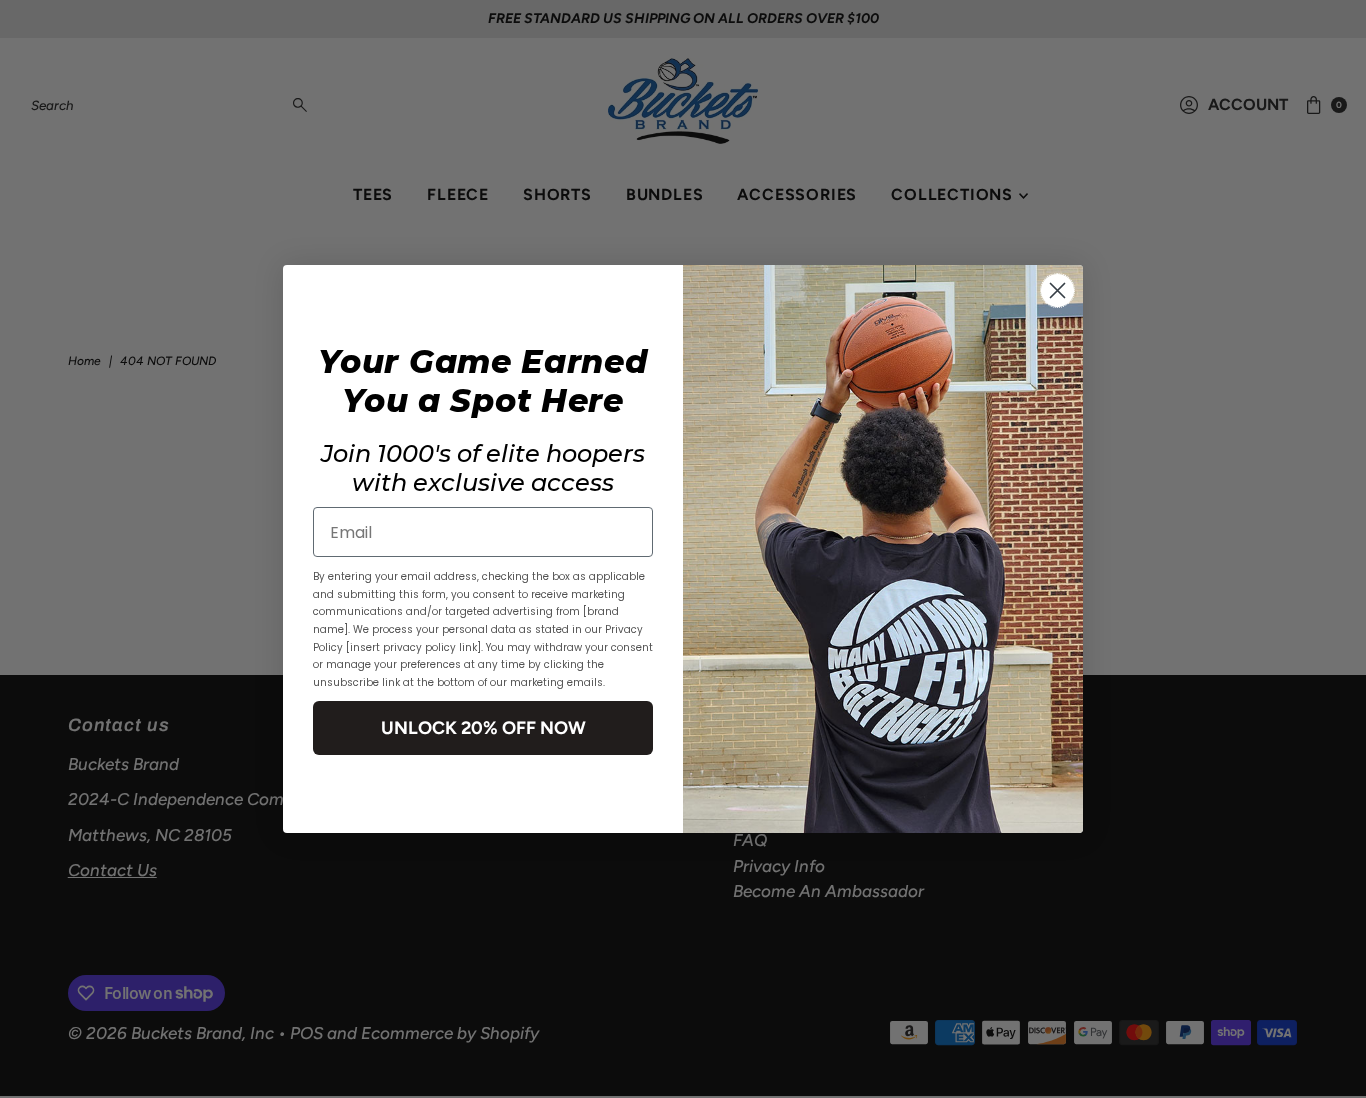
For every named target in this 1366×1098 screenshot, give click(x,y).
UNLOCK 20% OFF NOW (483, 728)
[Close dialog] (1057, 290)
